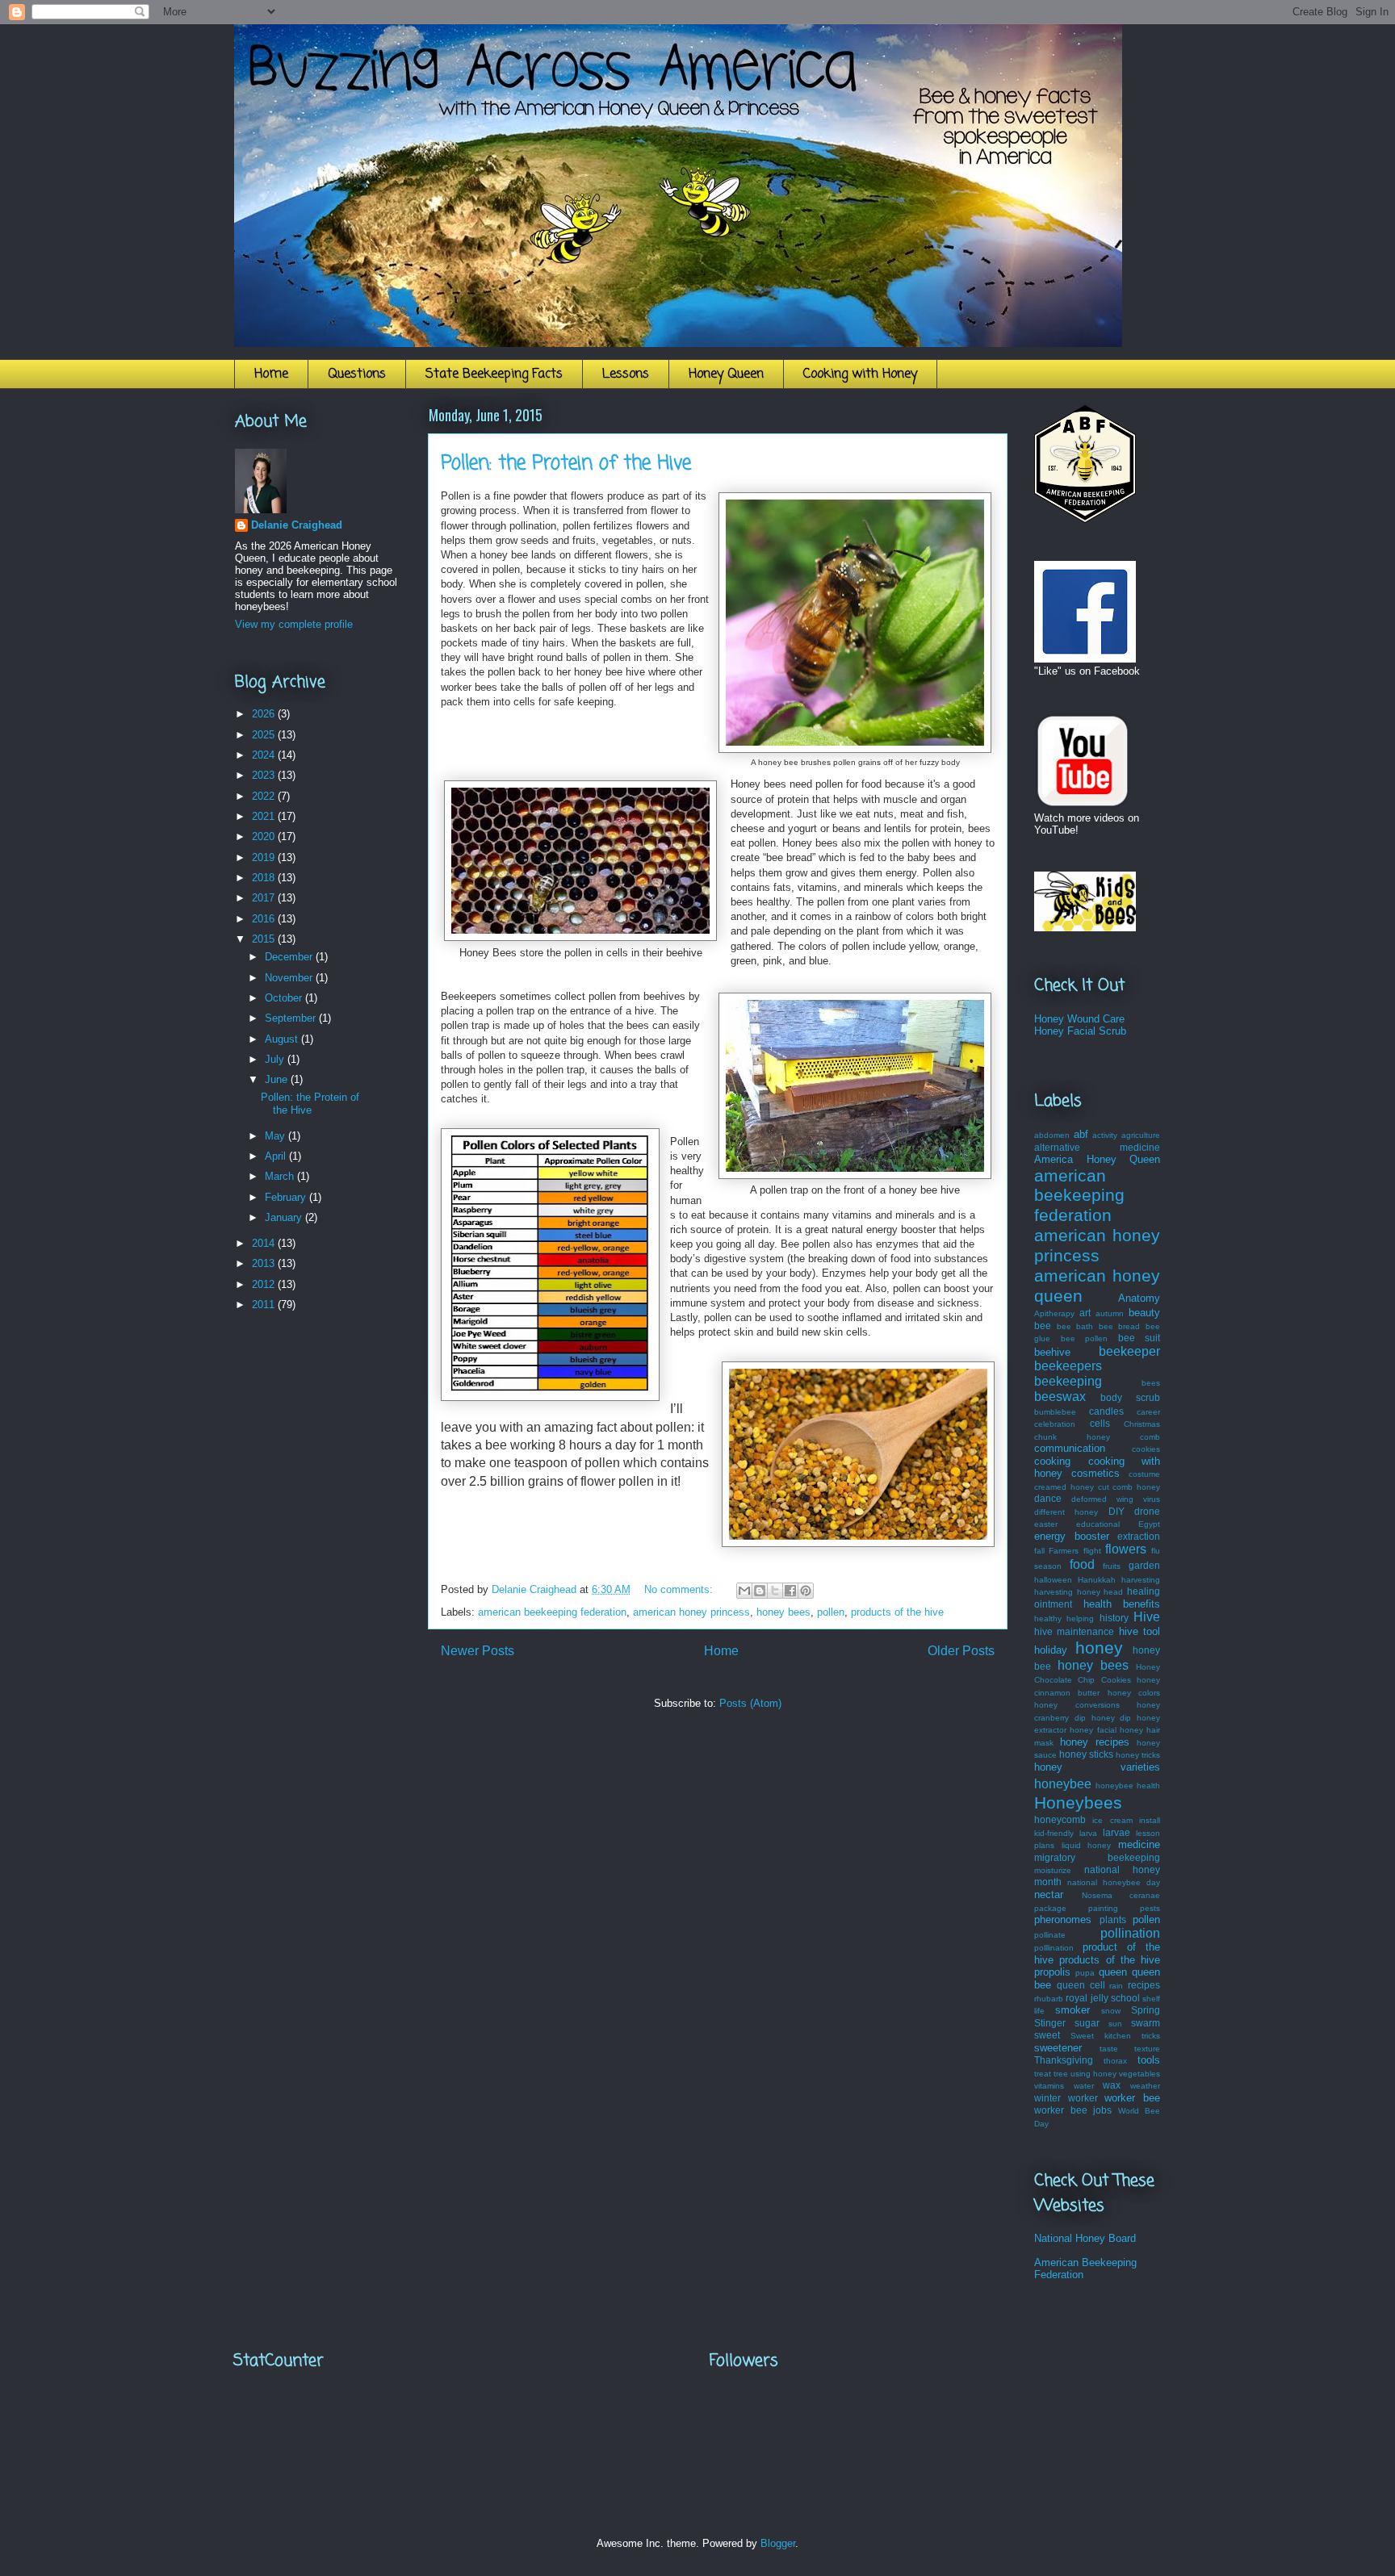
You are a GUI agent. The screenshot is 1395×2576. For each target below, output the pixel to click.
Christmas (1142, 1424)
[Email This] (744, 1591)
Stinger (1050, 2023)
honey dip (1112, 1718)
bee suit (1139, 1338)
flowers (1126, 1549)
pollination (1130, 1933)
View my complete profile (294, 624)
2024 (265, 755)
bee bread (1120, 1326)
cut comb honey (1129, 1487)
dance (1048, 1498)
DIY (1116, 1511)
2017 (265, 898)
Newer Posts (478, 1651)
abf (1081, 1134)
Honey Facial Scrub (1080, 1031)
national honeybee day (1114, 1882)
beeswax (1060, 1397)
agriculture (1141, 1135)
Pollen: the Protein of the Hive (566, 464)
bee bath (1075, 1326)
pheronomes (1063, 1919)
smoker (1072, 2010)
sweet (1047, 2035)
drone (1147, 1511)
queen (1113, 1972)
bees (1151, 1383)
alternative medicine (1097, 1147)
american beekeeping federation (552, 1612)
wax (1112, 2085)
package (1050, 1908)
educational (1098, 1524)
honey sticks (1086, 1754)
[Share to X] (775, 1591)
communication (1070, 1448)
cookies (1146, 1449)
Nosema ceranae (1121, 1895)
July (276, 1059)
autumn (1110, 1313)
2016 (265, 919)
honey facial (1093, 1730)
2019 (265, 857)
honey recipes (1095, 1742)
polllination (1054, 1948)
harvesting (1141, 1580)
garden (1144, 1565)
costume (1144, 1474)
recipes (1144, 1985)
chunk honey (1072, 1437)
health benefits (1122, 1604)
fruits (1112, 1566)
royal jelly (1087, 1998)
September (292, 1018)
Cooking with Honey (860, 374)
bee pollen (1085, 1338)
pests (1150, 1908)
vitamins (1049, 2086)
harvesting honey (1067, 1592)
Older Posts (961, 1651)
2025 (265, 735)
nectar (1049, 1894)
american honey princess (691, 1612)
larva (1088, 1833)
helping (1080, 1618)
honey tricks (1138, 1755)
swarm (1146, 2023)
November (290, 978)
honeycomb (1060, 1819)
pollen (831, 1612)
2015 (265, 939)
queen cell (1081, 1985)
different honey (1066, 1512)
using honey (1093, 2074)
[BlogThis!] (760, 1591)
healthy (1048, 1618)
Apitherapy (1054, 1313)
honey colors (1134, 1693)
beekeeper (1129, 1351)
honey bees (783, 1612)
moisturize (1053, 1870)
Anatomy (1139, 1298)
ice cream (1112, 1820)
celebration (1055, 1424)
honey (1099, 1648)
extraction (1139, 1536)
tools (1149, 2060)
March (281, 1176)
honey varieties (1097, 1767)
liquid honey (1087, 1845)
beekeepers (1068, 1366)
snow (1111, 2011)
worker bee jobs (1073, 2110)
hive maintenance (1074, 1631)
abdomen (1052, 1135)
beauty (1144, 1313)
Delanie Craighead (297, 525)
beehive (1052, 1352)
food (1082, 1564)
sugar (1087, 2023)
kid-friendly (1054, 1833)
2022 (265, 796)
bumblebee (1055, 1412)
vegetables (1139, 2074)
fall (1039, 1551)
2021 (265, 816)
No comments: (680, 1589)
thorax (1115, 2061)
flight (1092, 1551)
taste (1109, 2049)
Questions (357, 374)
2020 (265, 836)
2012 (265, 1284)
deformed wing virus (1116, 1499)
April (277, 1156)
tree (1061, 2074)
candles (1106, 1411)
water (1084, 2086)
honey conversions (1077, 1705)
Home (271, 374)
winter (1047, 2098)
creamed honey (1064, 1487)
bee (1043, 1326)
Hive (1147, 1617)
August (283, 1039)
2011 (265, 1305)
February (287, 1197)
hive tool (1139, 1631)
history (1114, 1618)
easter (1046, 1524)
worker (1083, 2098)
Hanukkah (1097, 1580)
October (285, 998)
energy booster (1072, 1536)
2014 (265, 1243)
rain (1116, 1986)
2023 (265, 775)
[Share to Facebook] (790, 1591)
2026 (265, 714)
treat (1043, 2074)
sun (1115, 2024)
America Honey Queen (1097, 1159)
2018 (265, 878)
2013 (265, 1263)
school (1125, 1998)
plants (1113, 1919)
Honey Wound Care (1079, 1019)
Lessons (626, 374)
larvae (1116, 1832)
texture (1147, 2049)
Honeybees (1078, 1802)
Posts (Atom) (750, 1703)
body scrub (1130, 1397)
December (290, 957)
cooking (1052, 1461)
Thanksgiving (1064, 2060)
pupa (1085, 1973)
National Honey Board (1085, 2238)
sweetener (1058, 2048)
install (1150, 1820)
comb (1150, 1437)
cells (1100, 1423)
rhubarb (1049, 1999)
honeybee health (1128, 1786)
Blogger (778, 2543)
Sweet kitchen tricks (1115, 2036)
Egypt (1149, 1524)
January (285, 1217)
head (1113, 1592)
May (276, 1136)
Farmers (1064, 1551)
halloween (1053, 1580)
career (1148, 1412)
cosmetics (1095, 1473)
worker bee (1132, 2098)
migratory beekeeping (1097, 1857)
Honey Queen (726, 374)
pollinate (1050, 1935)
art (1085, 1313)
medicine (1139, 1844)
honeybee (1063, 1784)
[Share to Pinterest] (806, 1591)
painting (1103, 1908)
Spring (1146, 2010)
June (278, 1079)
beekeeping (1068, 1381)
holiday (1051, 1650)
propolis (1052, 1972)
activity (1105, 1135)
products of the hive (897, 1612)
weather (1145, 2086)
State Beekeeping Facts (494, 374)
